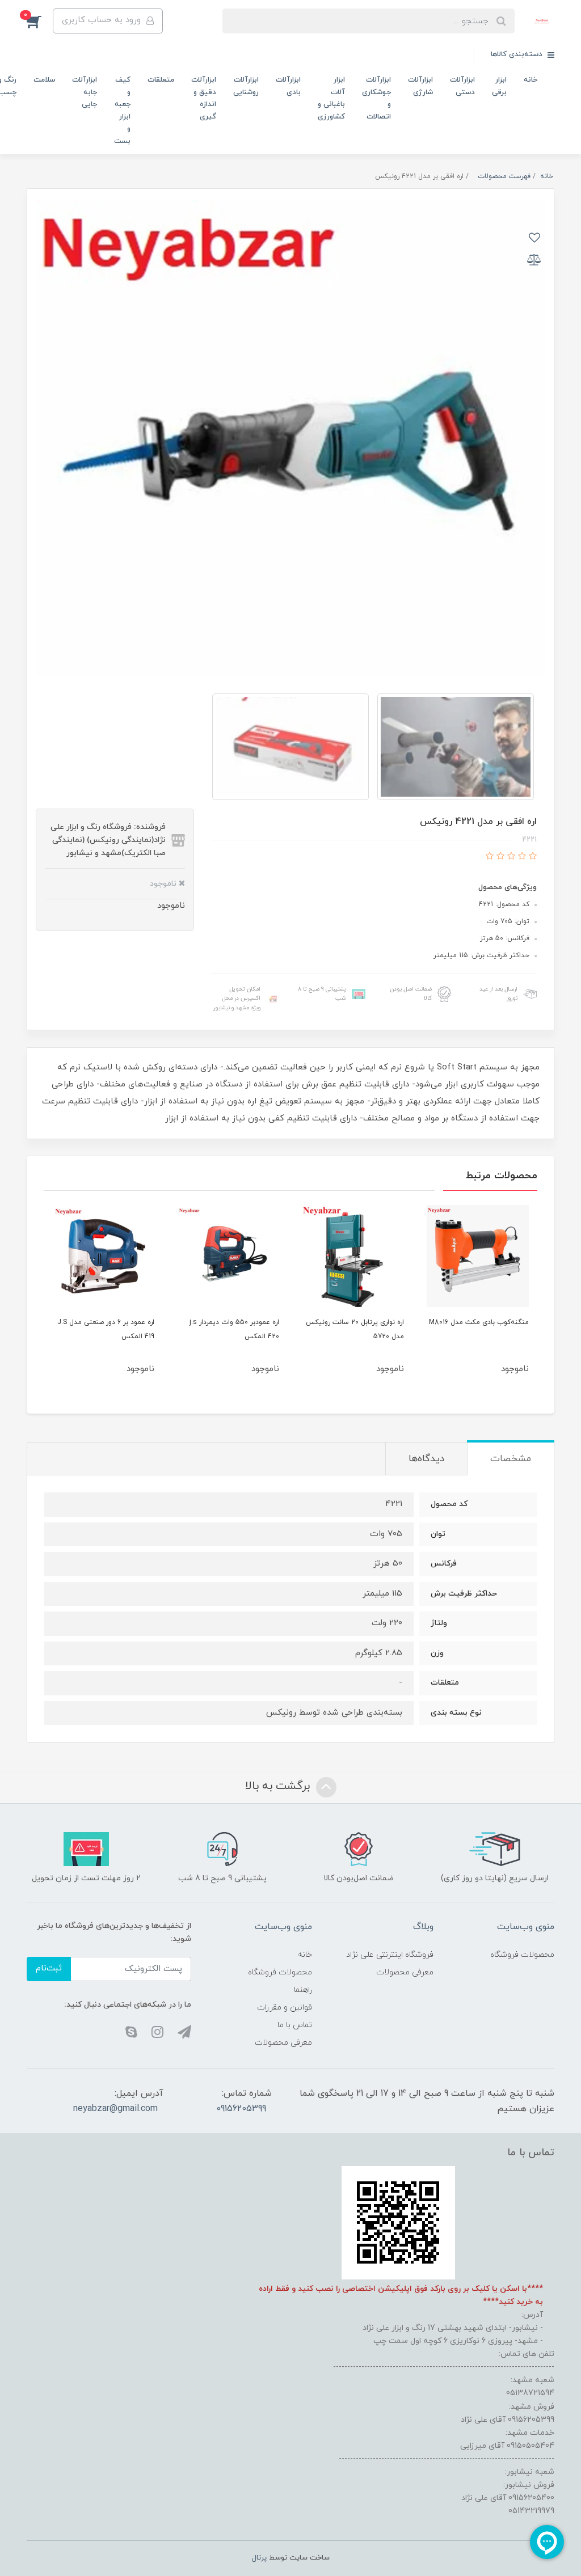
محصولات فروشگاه (522, 1955)
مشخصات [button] (511, 1459)
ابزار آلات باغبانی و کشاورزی (331, 98)
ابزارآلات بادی (288, 86)
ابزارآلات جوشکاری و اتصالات (376, 98)
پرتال (259, 2558)
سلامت (44, 80)
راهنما (303, 1990)
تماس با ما (295, 2025)
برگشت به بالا (279, 1786)
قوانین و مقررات (285, 2008)
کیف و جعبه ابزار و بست (122, 110)
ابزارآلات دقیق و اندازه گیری (204, 98)
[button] (40, 21)
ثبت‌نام (49, 1968)
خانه (531, 80)
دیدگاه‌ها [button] (426, 1459)
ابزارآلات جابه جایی (85, 92)
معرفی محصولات (405, 1972)
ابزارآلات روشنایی (246, 86)
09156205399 (241, 2109)
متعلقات (161, 80)
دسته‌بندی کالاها (518, 54)
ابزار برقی (499, 86)
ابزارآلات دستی (462, 86)
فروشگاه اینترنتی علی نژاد (390, 1955)
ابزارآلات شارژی (420, 86)
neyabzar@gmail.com (115, 2109)
